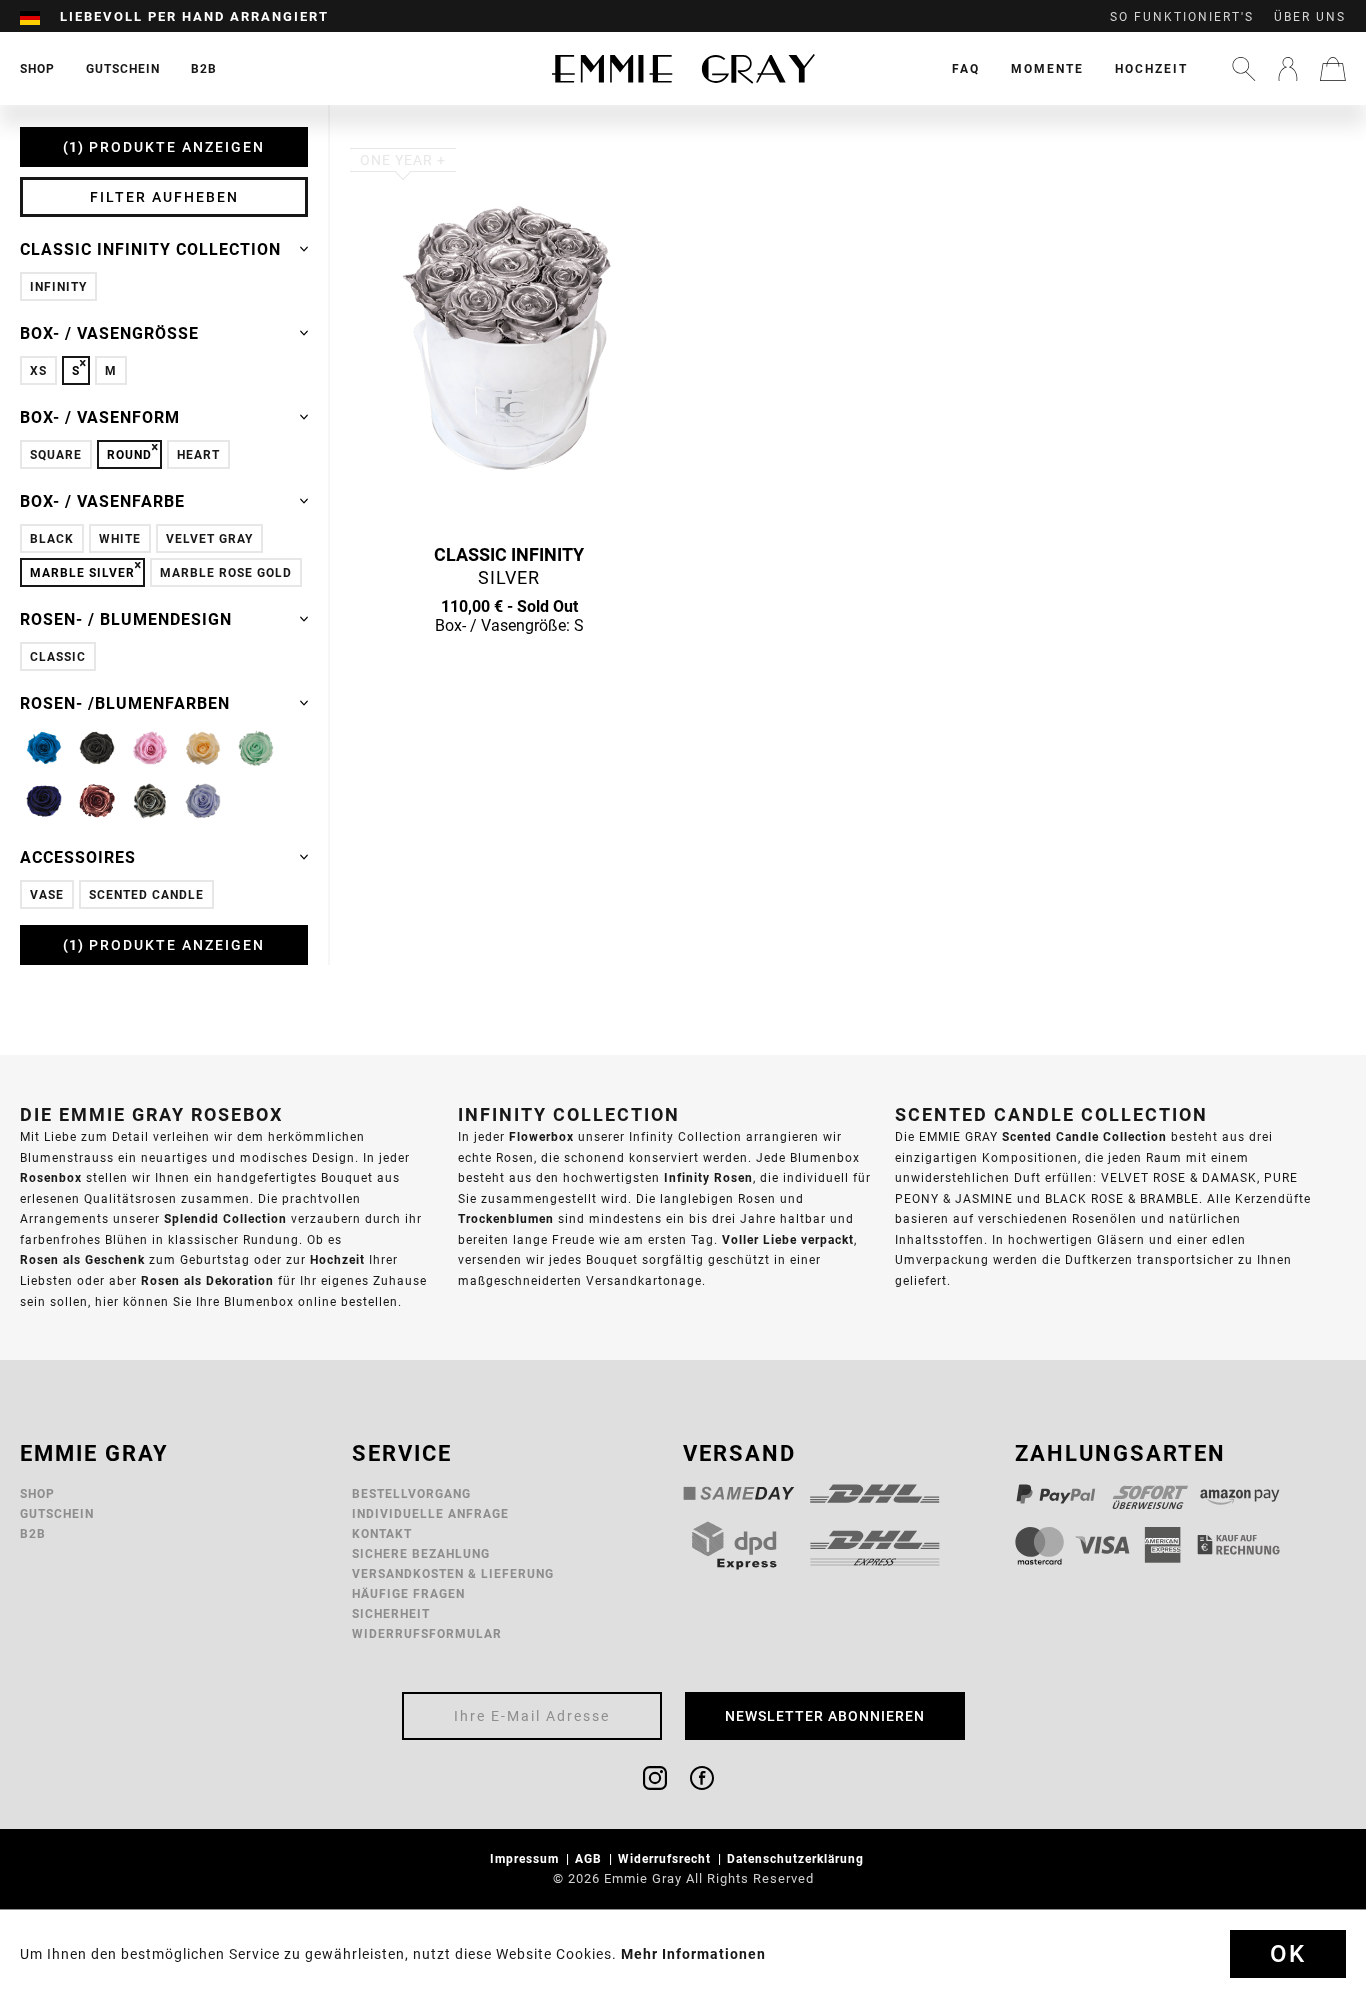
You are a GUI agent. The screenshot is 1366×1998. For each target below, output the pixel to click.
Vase (47, 894)
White (120, 538)
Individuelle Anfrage (430, 1513)
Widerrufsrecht (666, 1858)
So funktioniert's (1182, 17)
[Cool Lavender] (203, 801)
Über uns (1310, 17)
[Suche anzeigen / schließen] (1244, 69)
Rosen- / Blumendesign (126, 619)
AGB (590, 1858)
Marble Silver (82, 572)
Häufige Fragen (408, 1593)
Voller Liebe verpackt (788, 1239)
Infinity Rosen (708, 1177)
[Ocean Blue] (44, 801)
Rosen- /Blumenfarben (125, 703)
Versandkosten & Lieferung (453, 1573)
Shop (37, 1493)
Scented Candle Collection (1084, 1136)
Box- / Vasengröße (109, 333)
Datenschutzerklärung (797, 1858)
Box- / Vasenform (100, 417)
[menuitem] (40, 17)
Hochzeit (1151, 68)
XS (38, 370)
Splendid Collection (225, 1218)
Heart (198, 454)
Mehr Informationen (693, 1954)
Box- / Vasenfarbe (102, 501)
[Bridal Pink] (150, 748)
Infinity (58, 286)
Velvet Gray (209, 538)
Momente (1047, 68)
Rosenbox (51, 1177)
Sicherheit (391, 1613)
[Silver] (150, 801)
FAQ (966, 68)
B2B (33, 1533)
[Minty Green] (256, 748)
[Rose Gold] (97, 801)
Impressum (526, 1858)
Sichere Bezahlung (421, 1553)
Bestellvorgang (411, 1493)
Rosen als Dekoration (207, 1280)
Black (52, 538)
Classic (58, 656)
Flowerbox (541, 1136)
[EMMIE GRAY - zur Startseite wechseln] (683, 68)
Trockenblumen (506, 1218)
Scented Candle (146, 894)
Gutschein (57, 1513)
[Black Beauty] (97, 748)
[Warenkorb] (1333, 69)
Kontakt (382, 1533)
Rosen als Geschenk (82, 1259)
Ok (1288, 1954)
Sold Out (509, 664)
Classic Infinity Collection (150, 249)
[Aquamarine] (44, 748)
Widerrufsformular (427, 1633)
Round (129, 454)
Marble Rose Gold (226, 572)
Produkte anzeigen (167, 147)
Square (56, 454)
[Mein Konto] (1288, 69)
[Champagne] (203, 748)
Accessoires (78, 857)
